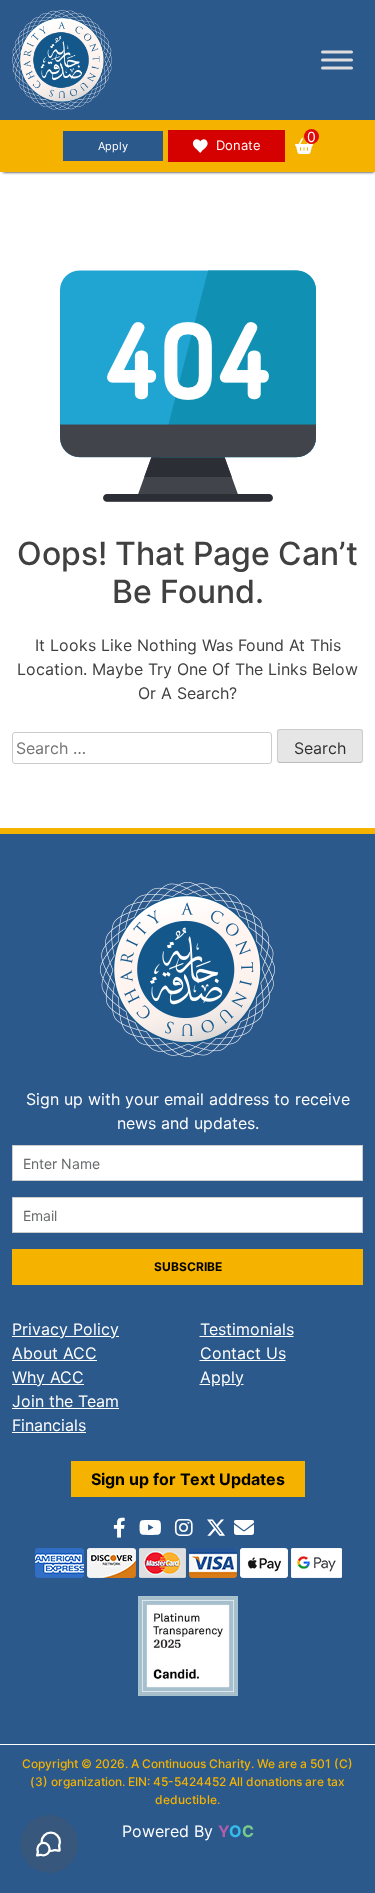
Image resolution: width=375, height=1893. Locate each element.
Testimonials (247, 1329)
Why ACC (48, 1377)
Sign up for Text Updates (188, 1479)
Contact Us (243, 1353)
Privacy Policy (65, 1329)
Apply (113, 146)
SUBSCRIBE (188, 1266)
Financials (49, 1425)
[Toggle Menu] (337, 59)
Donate (238, 145)
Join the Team (65, 1401)
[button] (304, 146)
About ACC (54, 1353)
